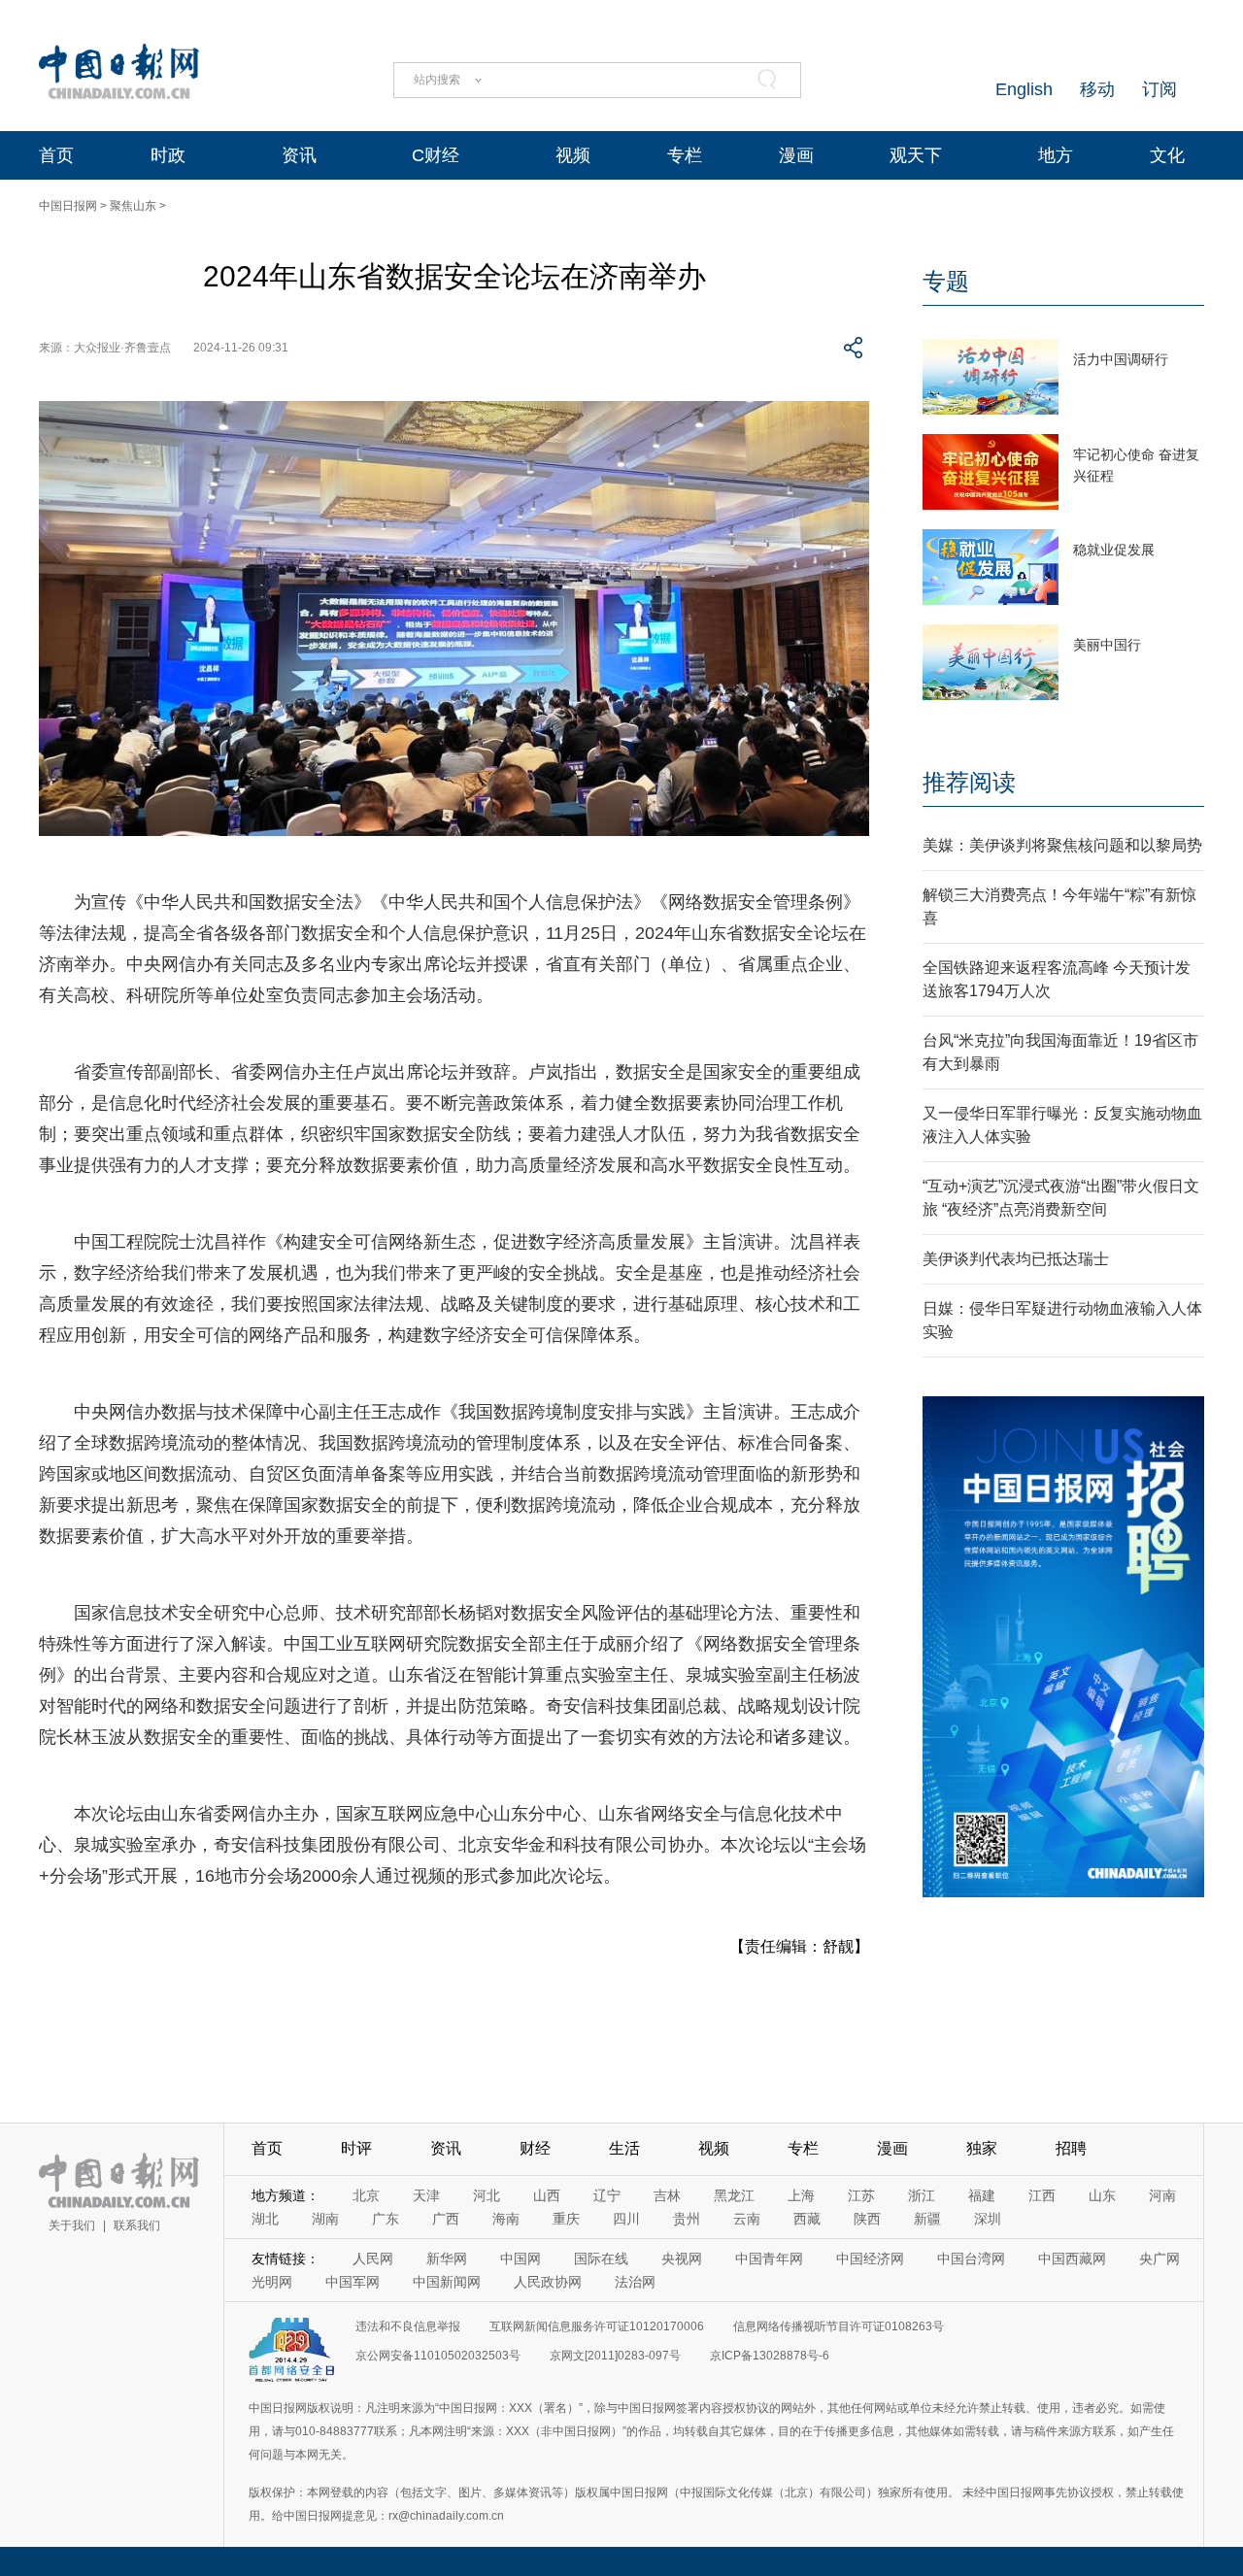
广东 (386, 2219)
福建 (982, 2195)
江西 (1042, 2195)
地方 (1056, 155)
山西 (547, 2195)
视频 (573, 155)
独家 (982, 2148)
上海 (801, 2195)
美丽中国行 (1107, 645)
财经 (535, 2148)
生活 (624, 2148)
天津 (426, 2195)
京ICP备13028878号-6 (770, 2356)
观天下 (916, 155)
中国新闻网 (447, 2282)
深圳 (988, 2219)
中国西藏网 (1072, 2258)
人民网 (373, 2258)
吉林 (667, 2195)
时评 (356, 2148)
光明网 (272, 2282)
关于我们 (72, 2225)
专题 (946, 281)
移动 (1097, 89)
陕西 (867, 2219)
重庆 (566, 2219)
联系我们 (137, 2225)
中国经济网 (870, 2258)
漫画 (796, 155)
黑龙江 (734, 2195)
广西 (446, 2219)
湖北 (265, 2219)
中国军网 (353, 2282)
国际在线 (601, 2258)
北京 (366, 2195)
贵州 (687, 2219)
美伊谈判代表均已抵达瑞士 (1016, 1259)
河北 (487, 2195)
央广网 (1159, 2258)
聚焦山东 (133, 206)
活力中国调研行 (1121, 359)
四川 (626, 2219)
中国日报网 (68, 206)
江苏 (861, 2195)
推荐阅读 (969, 782)
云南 (747, 2219)
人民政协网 (548, 2282)
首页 (56, 155)
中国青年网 (769, 2258)
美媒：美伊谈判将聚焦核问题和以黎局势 (1062, 845)
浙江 (922, 2195)
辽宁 (607, 2195)
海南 (506, 2219)
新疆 (927, 2219)
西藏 (807, 2219)
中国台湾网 (971, 2258)
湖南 (325, 2219)
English (1024, 89)
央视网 (682, 2258)
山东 (1102, 2195)
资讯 (299, 155)
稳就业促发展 (1114, 550)
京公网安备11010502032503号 (438, 2356)
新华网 (447, 2258)
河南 (1162, 2195)
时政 (168, 155)
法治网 (635, 2282)
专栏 (685, 155)
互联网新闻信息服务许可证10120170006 (597, 2326)
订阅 (1159, 89)
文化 (1167, 155)
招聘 (1071, 2148)
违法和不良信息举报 (408, 2326)
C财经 (436, 155)
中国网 (521, 2258)
